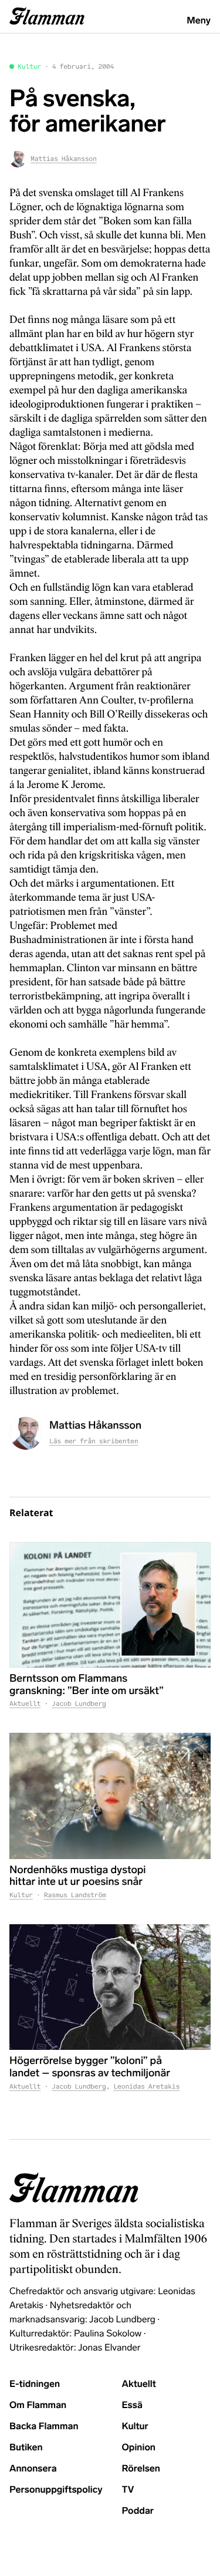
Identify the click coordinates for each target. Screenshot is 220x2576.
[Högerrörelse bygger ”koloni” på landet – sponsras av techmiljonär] (110, 1987)
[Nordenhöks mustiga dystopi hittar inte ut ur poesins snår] (110, 1796)
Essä (132, 2405)
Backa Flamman (44, 2427)
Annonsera (33, 2469)
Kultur (29, 67)
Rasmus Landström (75, 1895)
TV (128, 2490)
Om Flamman (38, 2405)
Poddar (138, 2511)
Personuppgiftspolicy (56, 2490)
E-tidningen (35, 2384)
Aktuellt (25, 1704)
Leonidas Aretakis (146, 2087)
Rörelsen (141, 2469)
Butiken (26, 2448)
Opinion (139, 2448)
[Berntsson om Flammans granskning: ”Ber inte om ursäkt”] (110, 1605)
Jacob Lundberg (79, 1704)
